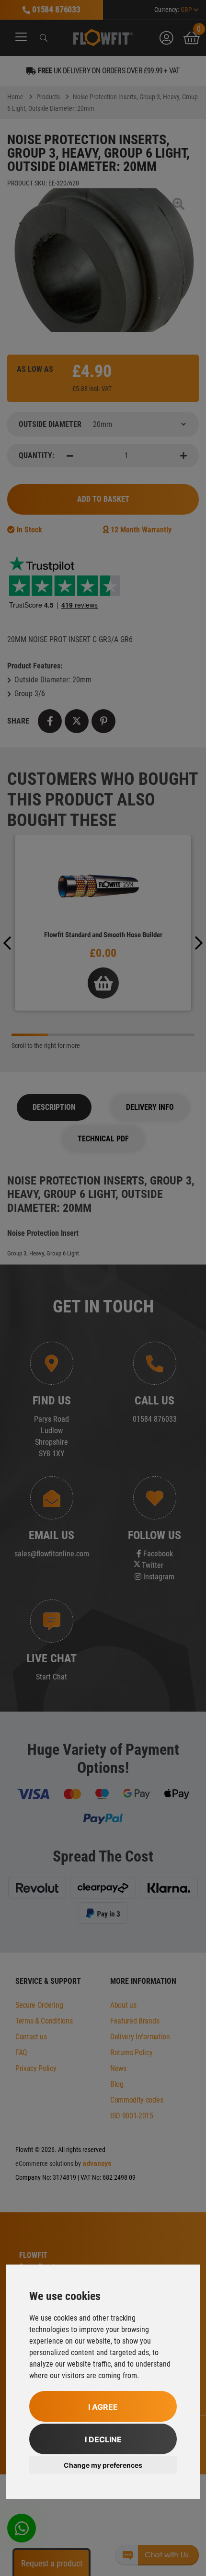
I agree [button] (103, 2407)
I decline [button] (103, 2439)
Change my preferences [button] (103, 2465)
